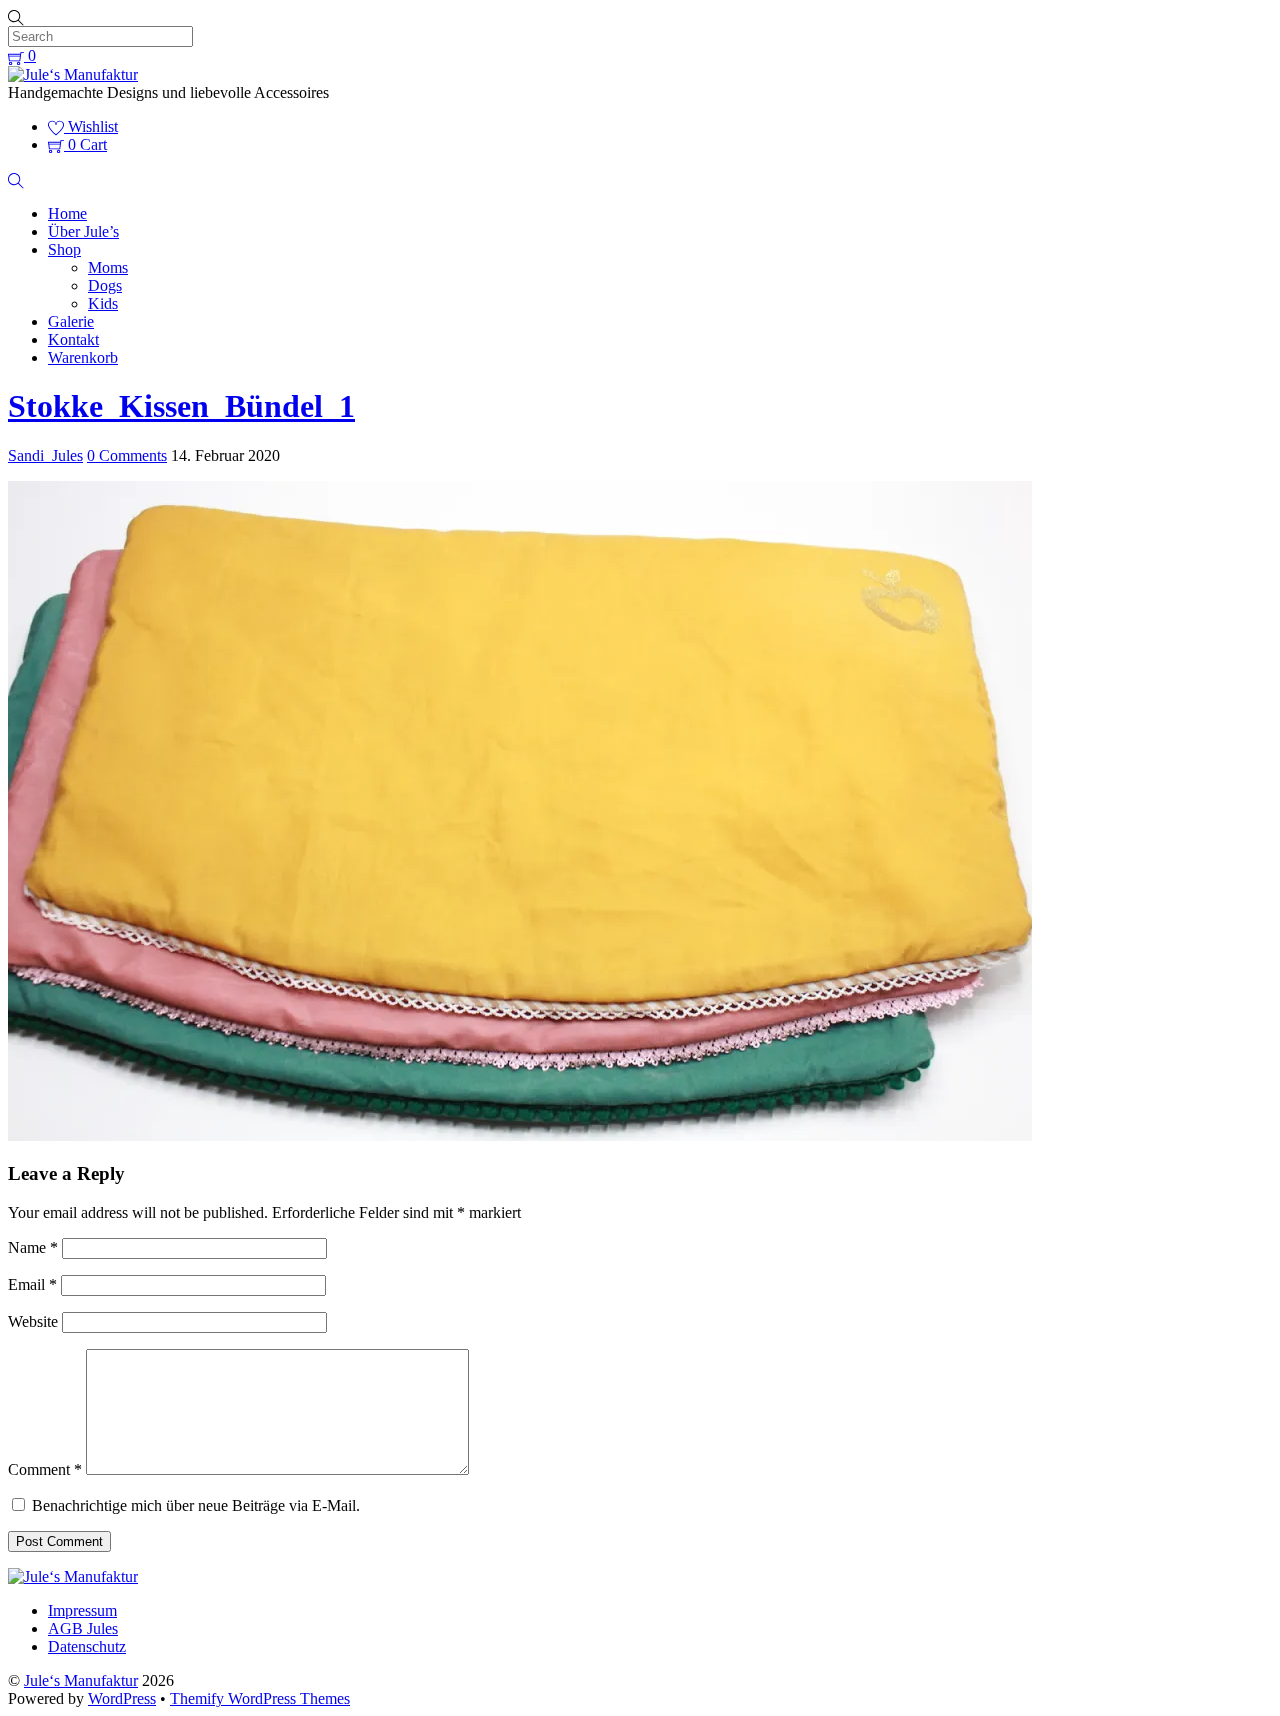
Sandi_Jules (45, 455)
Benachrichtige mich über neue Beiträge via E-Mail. (196, 1505)
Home (67, 213)
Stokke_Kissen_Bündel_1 (181, 406)
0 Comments (127, 455)
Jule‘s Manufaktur (81, 1680)
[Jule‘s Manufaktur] (73, 74)
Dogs (105, 285)
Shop (64, 249)
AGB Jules (83, 1628)
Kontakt (73, 339)
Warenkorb (83, 357)
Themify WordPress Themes (260, 1698)
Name (33, 1247)
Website (33, 1321)
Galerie (71, 321)
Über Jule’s (83, 231)
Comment (45, 1469)
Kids (103, 303)
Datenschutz (87, 1646)
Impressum (82, 1610)
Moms (108, 267)
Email (32, 1284)
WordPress (122, 1698)
